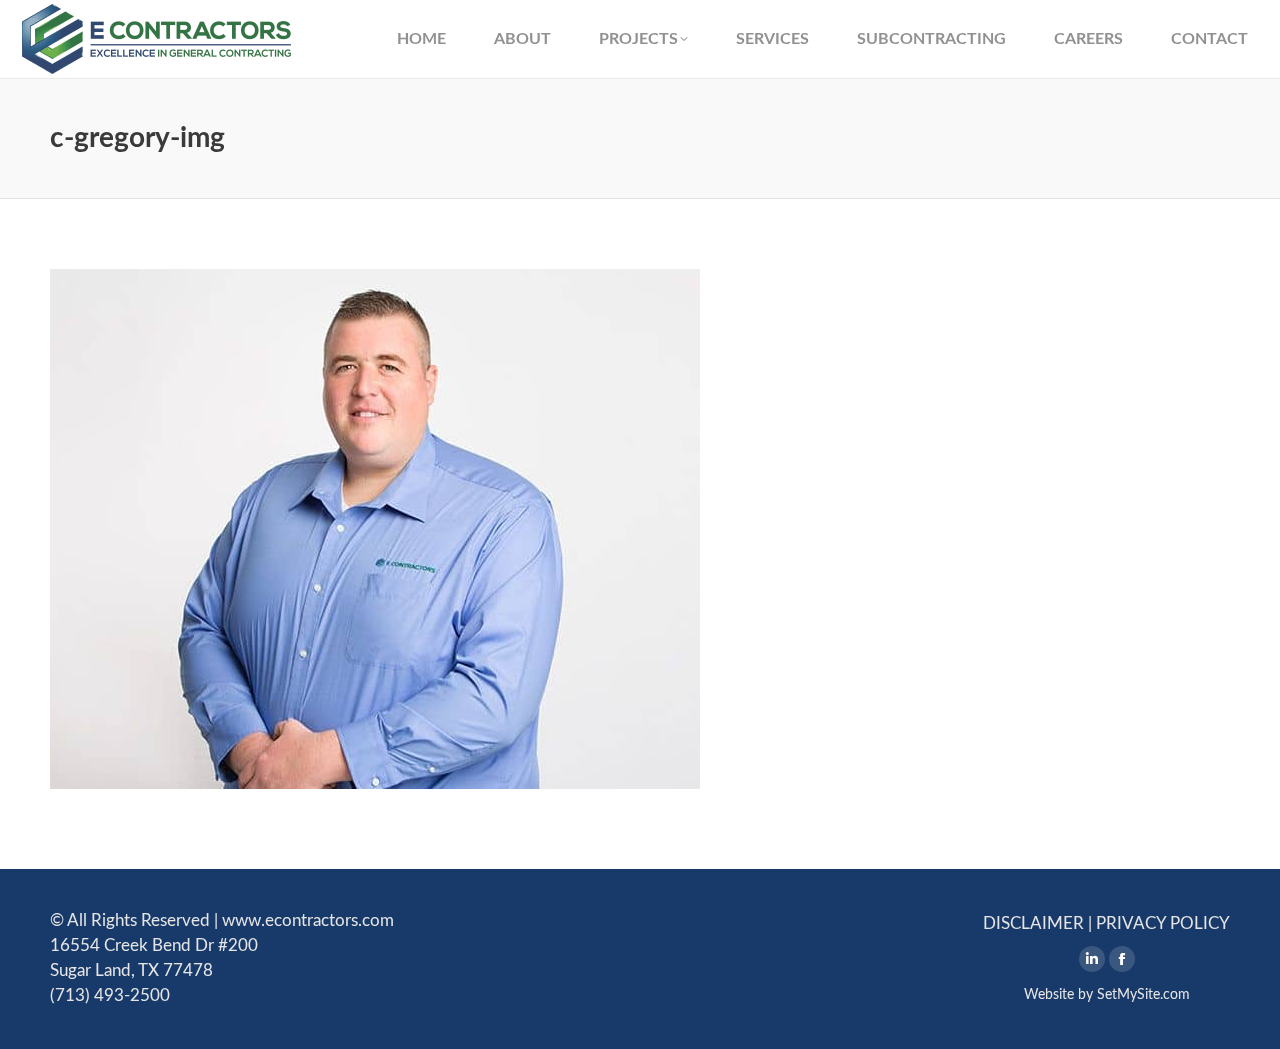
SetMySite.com (1143, 995)
